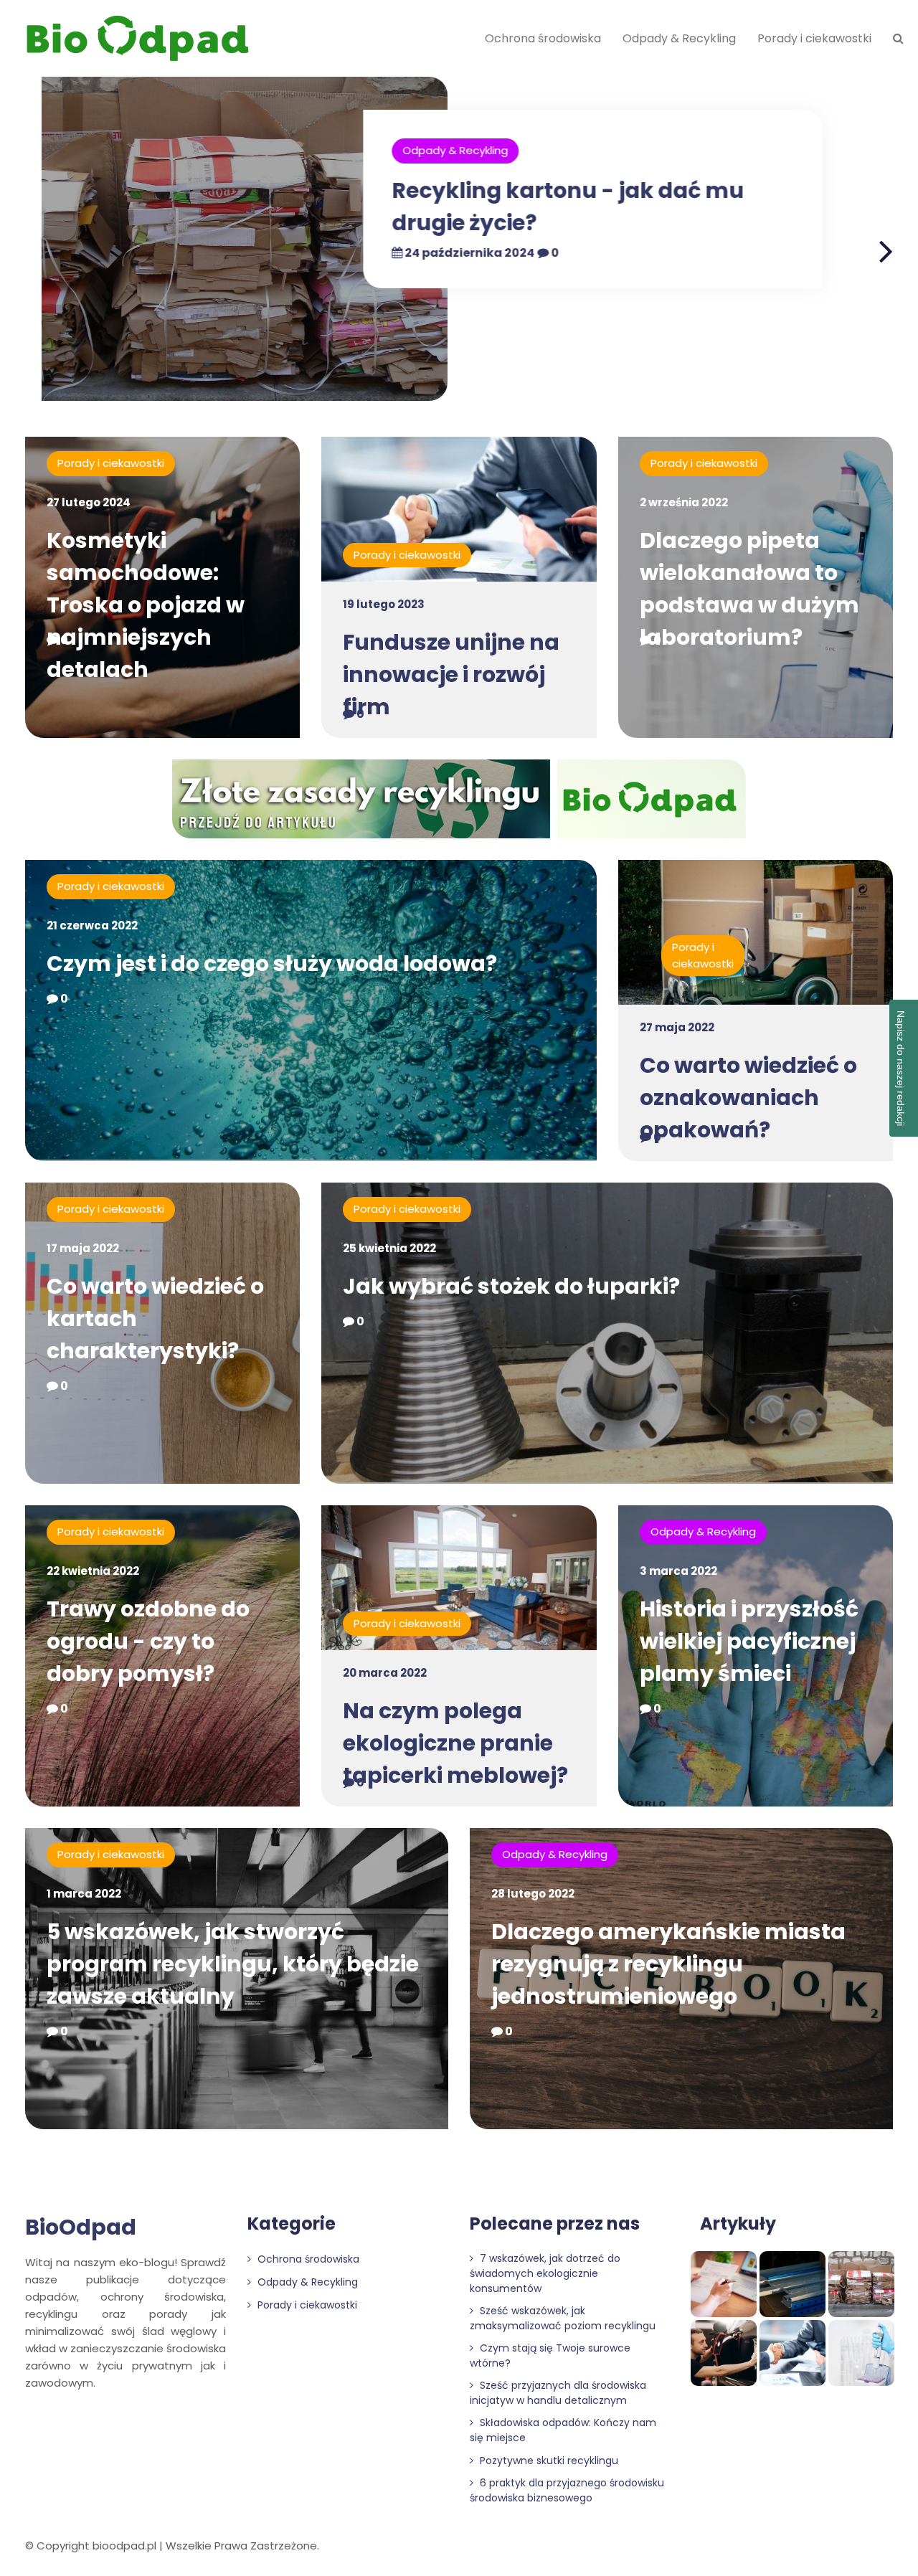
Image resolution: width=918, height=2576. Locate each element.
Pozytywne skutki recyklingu (548, 2461)
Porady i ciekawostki (814, 38)
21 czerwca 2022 (92, 925)
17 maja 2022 (83, 1248)
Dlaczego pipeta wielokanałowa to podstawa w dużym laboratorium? (749, 589)
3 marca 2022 (678, 1571)
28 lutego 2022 (533, 1894)
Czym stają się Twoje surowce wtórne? (550, 2355)
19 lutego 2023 (384, 604)
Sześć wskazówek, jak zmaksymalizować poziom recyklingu (563, 2318)
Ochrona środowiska (543, 38)
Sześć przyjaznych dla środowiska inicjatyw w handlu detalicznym (558, 2393)
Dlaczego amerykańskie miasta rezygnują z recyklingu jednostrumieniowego (668, 1964)
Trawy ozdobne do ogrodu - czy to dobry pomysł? (148, 1641)
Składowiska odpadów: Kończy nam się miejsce (563, 2430)
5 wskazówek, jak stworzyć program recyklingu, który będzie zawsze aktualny (233, 1964)
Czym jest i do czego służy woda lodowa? (272, 963)
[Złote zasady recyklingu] (459, 801)
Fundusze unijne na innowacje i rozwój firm (451, 674)
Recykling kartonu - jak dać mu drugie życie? (526, 207)
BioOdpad (81, 2227)
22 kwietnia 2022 (93, 1571)
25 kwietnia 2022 (389, 1248)
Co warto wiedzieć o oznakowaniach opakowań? (748, 1098)
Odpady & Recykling (679, 38)
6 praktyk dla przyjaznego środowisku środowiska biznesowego (567, 2490)
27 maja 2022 (677, 1027)
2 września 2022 (684, 502)
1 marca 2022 (84, 1894)
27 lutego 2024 (89, 502)
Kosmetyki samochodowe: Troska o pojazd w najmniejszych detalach (146, 605)
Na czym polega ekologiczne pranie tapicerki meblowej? (455, 1743)
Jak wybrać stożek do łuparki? (511, 1286)
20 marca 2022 (385, 1673)
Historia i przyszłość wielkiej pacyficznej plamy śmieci (749, 1641)
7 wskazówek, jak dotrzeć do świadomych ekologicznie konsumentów (545, 2273)
